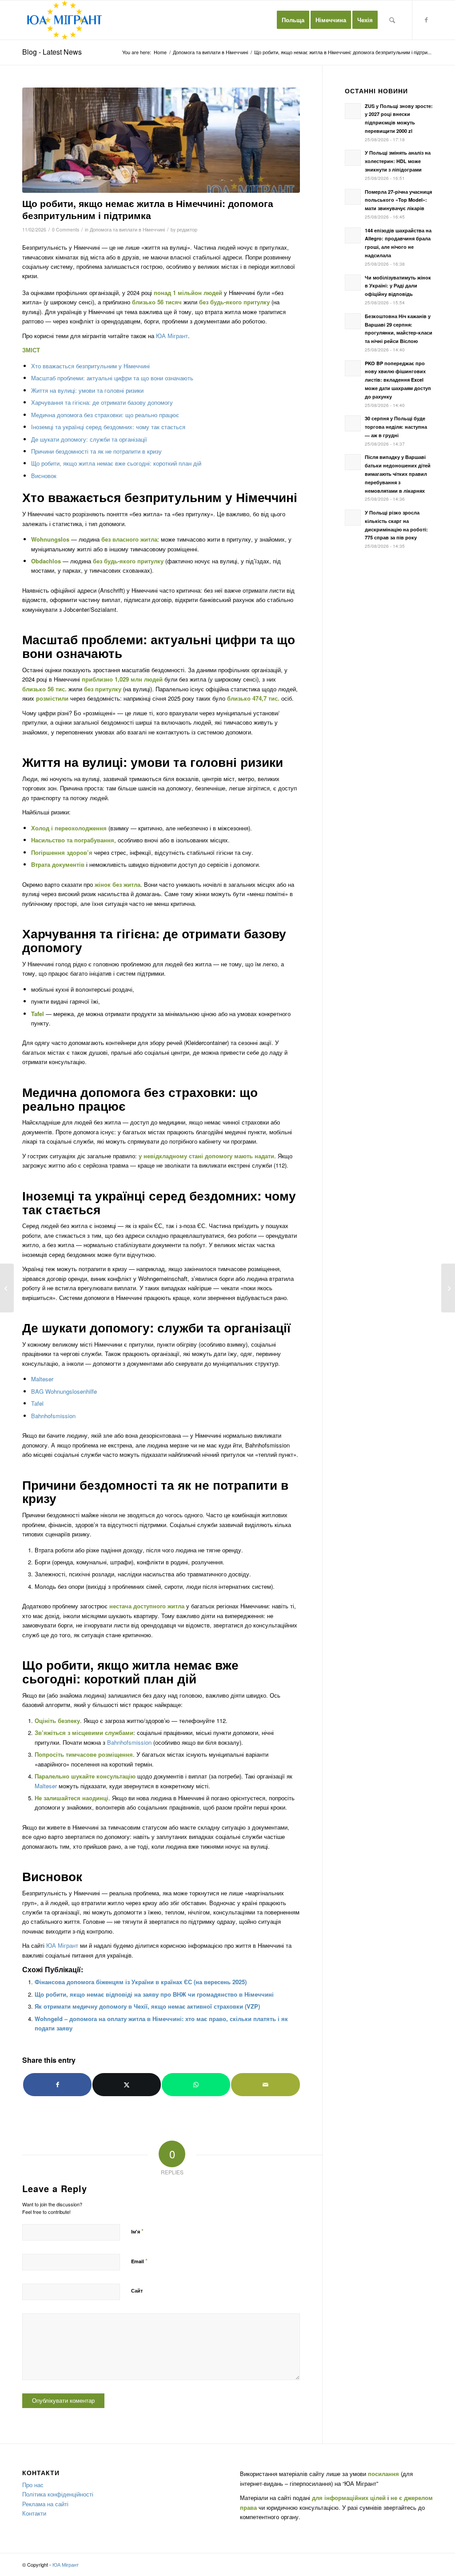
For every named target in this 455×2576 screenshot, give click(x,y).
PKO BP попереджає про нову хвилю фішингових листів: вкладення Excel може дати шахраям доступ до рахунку (398, 380)
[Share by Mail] (265, 2085)
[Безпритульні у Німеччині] (161, 140)
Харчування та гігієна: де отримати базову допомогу (102, 402)
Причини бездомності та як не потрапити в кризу (96, 451)
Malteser (42, 1379)
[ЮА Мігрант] (65, 20)
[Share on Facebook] (57, 2085)
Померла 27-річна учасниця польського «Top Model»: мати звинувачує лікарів (398, 200)
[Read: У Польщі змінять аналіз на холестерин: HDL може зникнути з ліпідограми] (353, 158)
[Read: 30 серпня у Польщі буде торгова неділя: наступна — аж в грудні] (353, 423)
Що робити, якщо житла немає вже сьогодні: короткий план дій (116, 463)
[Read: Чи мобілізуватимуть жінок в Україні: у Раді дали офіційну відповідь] (353, 283)
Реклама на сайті (45, 2504)
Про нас (33, 2485)
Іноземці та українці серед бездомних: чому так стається (108, 427)
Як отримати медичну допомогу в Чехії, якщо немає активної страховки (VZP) (147, 2006)
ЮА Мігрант (172, 336)
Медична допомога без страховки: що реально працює (105, 415)
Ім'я (137, 2231)
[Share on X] (127, 2085)
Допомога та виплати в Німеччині (127, 229)
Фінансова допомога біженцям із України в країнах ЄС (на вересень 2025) (141, 1982)
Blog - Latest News (52, 52)
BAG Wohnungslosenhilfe (64, 1391)
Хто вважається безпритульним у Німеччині (90, 366)
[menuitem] (293, 20)
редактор (187, 229)
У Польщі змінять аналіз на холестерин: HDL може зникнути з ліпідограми (398, 161)
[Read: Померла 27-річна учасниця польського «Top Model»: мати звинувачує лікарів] (353, 197)
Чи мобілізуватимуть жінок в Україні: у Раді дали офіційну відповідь (398, 286)
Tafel (37, 1403)
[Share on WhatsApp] (196, 2085)
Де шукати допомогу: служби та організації (89, 439)
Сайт (137, 2291)
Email (139, 2261)
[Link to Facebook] (426, 20)
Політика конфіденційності (58, 2494)
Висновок (44, 476)
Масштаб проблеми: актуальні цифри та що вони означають (112, 378)
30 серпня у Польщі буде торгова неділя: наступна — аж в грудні (396, 427)
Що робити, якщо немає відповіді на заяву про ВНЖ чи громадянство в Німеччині (154, 1994)
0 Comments (66, 229)
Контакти (34, 2513)
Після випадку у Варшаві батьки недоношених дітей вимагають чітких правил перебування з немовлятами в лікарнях (398, 474)
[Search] (392, 20)
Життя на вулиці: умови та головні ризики (87, 390)
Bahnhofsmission (53, 1416)
